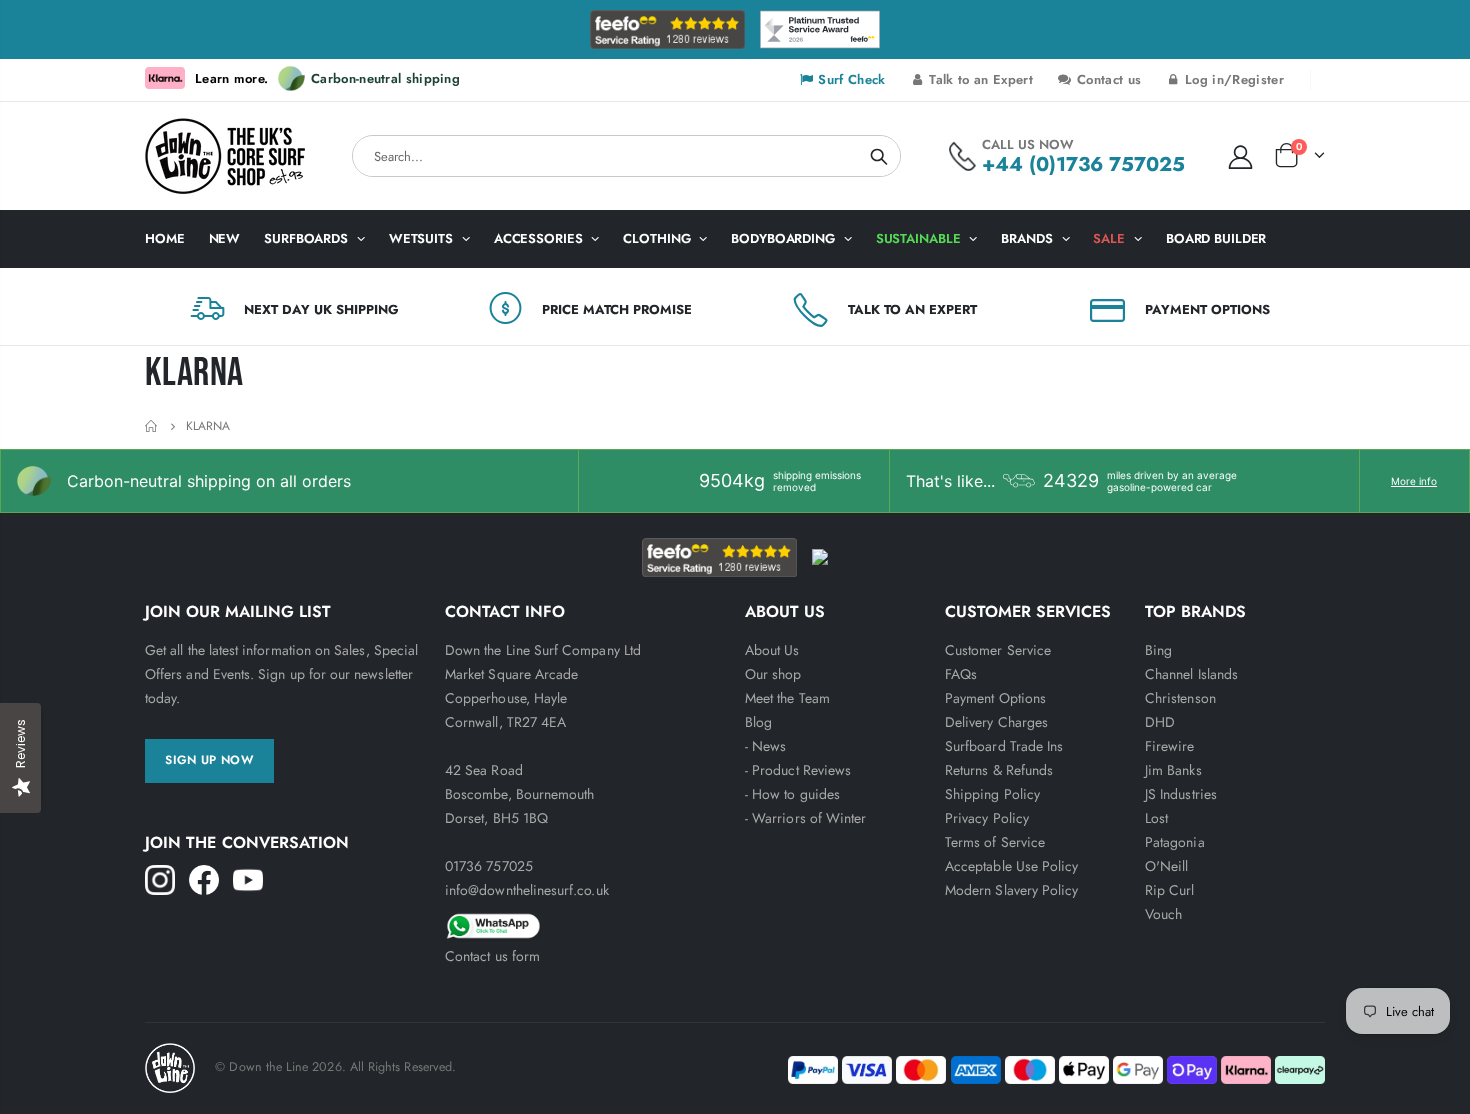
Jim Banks (1173, 770)
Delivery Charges (996, 722)
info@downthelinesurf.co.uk (527, 890)
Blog (758, 722)
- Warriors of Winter (805, 818)
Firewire (1170, 746)
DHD (1160, 722)
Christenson (1180, 698)
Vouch (1163, 914)
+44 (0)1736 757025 (1083, 164)
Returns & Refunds (999, 770)
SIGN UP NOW (209, 760)
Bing (1158, 650)
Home (152, 426)
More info (1414, 481)
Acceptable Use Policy (1011, 866)
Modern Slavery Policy (1011, 890)
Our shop (773, 674)
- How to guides (792, 794)
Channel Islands (1191, 674)
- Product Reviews (798, 770)
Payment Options (995, 698)
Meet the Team (787, 698)
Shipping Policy (992, 794)
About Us (772, 650)
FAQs (961, 674)
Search (879, 156)
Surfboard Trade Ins (1004, 746)
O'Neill (1166, 866)
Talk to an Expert (979, 79)
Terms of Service (995, 842)
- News (765, 746)
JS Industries (1181, 794)
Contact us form (492, 956)
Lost (1156, 818)
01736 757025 (489, 866)
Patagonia (1175, 842)
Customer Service (998, 650)
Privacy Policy (987, 818)
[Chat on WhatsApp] (585, 923)
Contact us (1107, 79)
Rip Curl (1170, 890)
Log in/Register (1232, 79)
